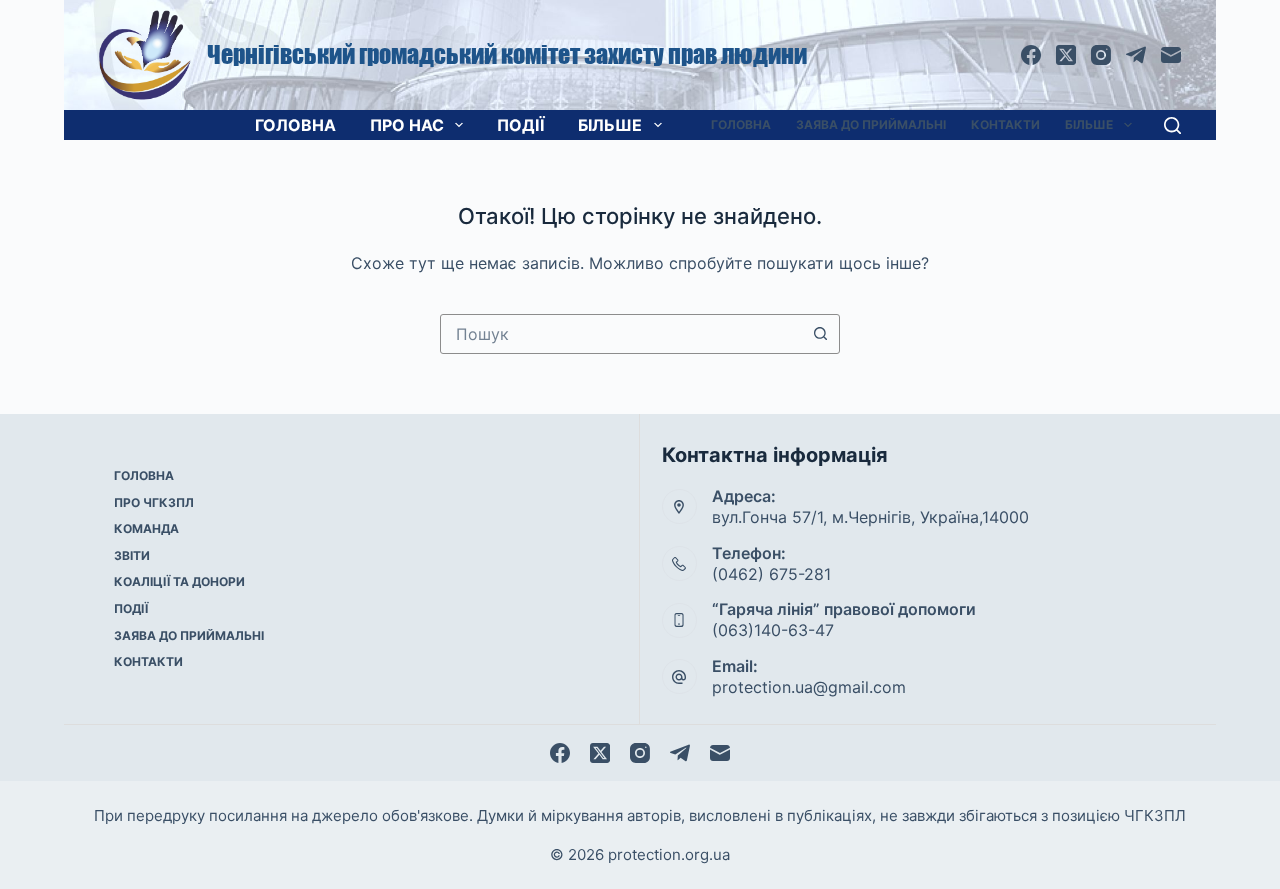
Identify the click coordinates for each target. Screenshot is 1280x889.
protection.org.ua (669, 854)
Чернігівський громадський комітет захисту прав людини (507, 54)
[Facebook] (1031, 55)
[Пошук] (1172, 125)
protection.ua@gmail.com (809, 687)
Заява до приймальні (871, 124)
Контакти (1005, 124)
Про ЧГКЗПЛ (154, 502)
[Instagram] (1101, 55)
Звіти (132, 555)
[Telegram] (1136, 55)
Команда (146, 528)
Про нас (407, 125)
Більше (610, 125)
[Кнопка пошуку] (820, 334)
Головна (295, 125)
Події (520, 125)
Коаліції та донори (179, 581)
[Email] (1171, 55)
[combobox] (621, 334)
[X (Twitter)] (1066, 55)
